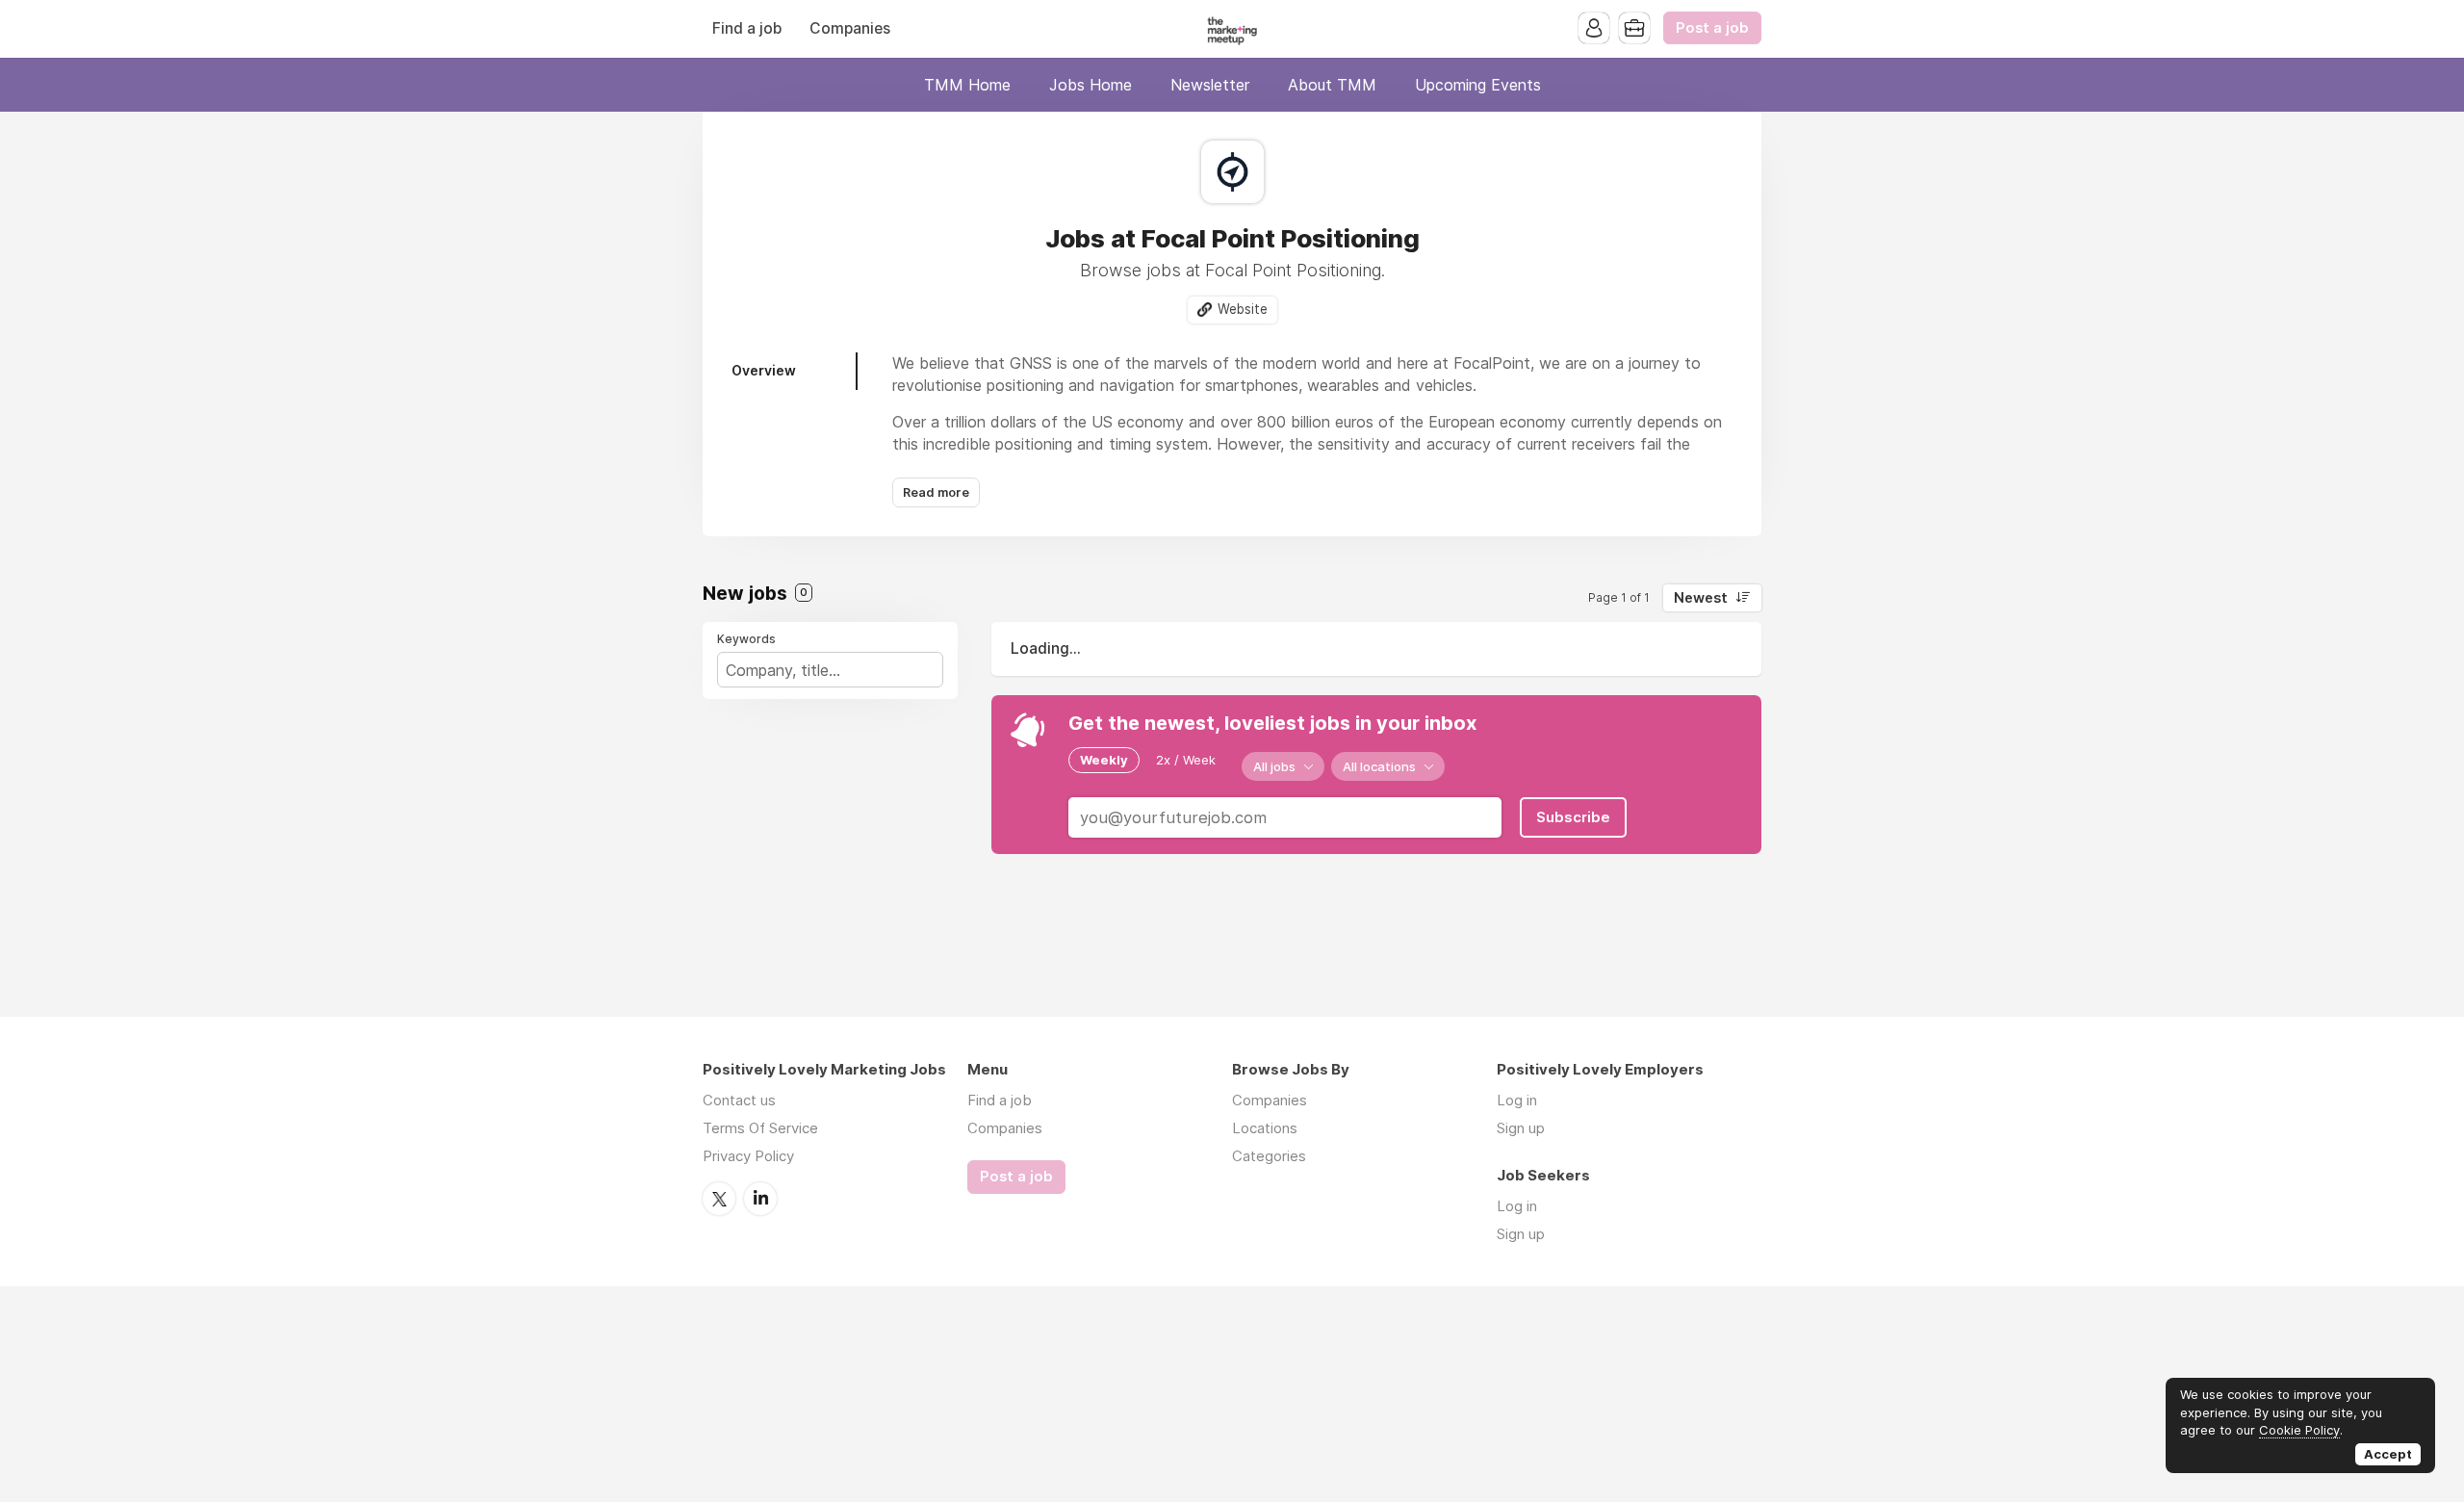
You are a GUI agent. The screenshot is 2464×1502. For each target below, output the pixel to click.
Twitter (719, 1199)
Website (1243, 309)
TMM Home (967, 85)
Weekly (1104, 760)
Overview (764, 370)
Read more (936, 492)
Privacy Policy (748, 1156)
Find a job (747, 28)
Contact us (739, 1100)
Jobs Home (1091, 85)
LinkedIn (760, 1199)
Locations (1265, 1128)
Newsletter (1210, 85)
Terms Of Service (760, 1128)
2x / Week (1186, 760)
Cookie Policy (2299, 1430)
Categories (1269, 1156)
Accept (2388, 1454)
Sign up (1521, 1128)
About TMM (1332, 85)
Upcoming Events (1478, 85)
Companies (850, 28)
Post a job (1712, 28)
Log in (1517, 1100)
